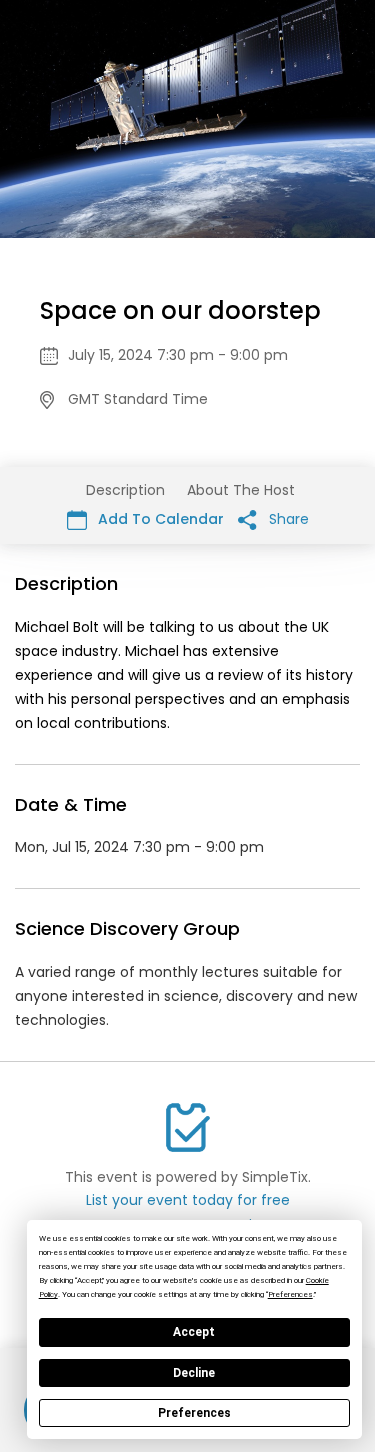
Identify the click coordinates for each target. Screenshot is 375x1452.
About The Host (241, 490)
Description (125, 490)
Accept (194, 1332)
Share (287, 519)
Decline (194, 1373)
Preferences (194, 1413)
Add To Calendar (159, 519)
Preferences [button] (290, 1294)
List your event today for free (188, 1200)
